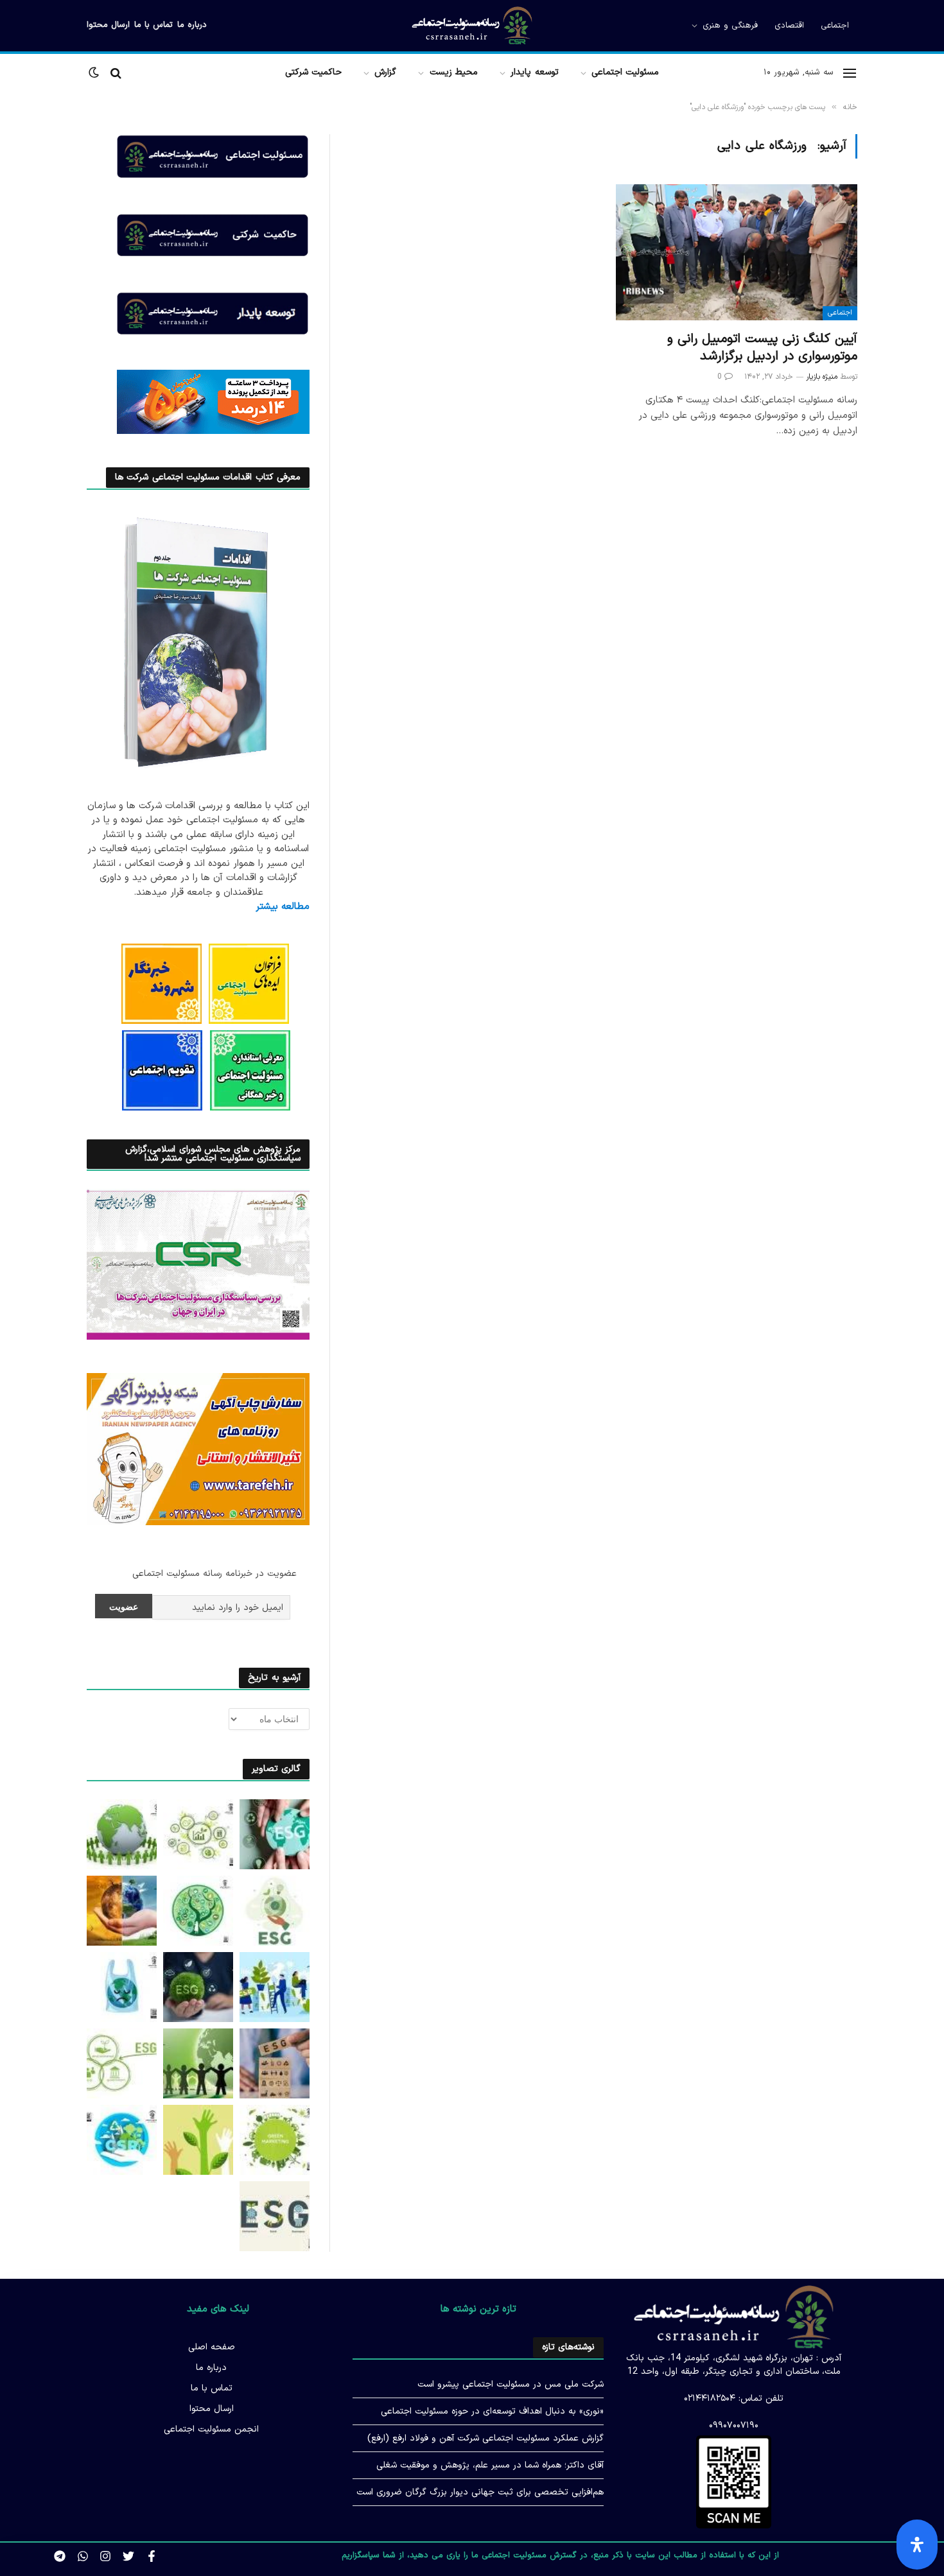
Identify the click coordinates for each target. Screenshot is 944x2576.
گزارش (385, 72)
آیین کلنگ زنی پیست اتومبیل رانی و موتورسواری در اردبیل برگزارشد (762, 348)
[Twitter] (128, 2556)
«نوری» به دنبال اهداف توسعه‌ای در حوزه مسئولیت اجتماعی (492, 2411)
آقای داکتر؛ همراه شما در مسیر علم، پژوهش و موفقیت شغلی (490, 2465)
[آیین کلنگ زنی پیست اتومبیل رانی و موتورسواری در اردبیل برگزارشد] (737, 252)
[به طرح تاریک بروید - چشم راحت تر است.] (95, 73)
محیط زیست (454, 72)
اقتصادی (789, 26)
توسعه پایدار (534, 72)
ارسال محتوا (108, 25)
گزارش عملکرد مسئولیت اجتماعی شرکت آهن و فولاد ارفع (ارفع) (485, 2438)
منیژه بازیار (822, 377)
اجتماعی (835, 26)
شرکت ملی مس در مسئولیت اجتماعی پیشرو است (511, 2384)
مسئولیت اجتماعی (625, 72)
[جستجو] (116, 73)
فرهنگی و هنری (730, 26)
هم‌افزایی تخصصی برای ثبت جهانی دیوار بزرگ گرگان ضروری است (480, 2492)
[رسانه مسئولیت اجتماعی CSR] (472, 26)
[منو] (850, 73)
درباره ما (192, 25)
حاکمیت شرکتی (313, 72)
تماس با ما (153, 25)
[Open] (917, 2545)
